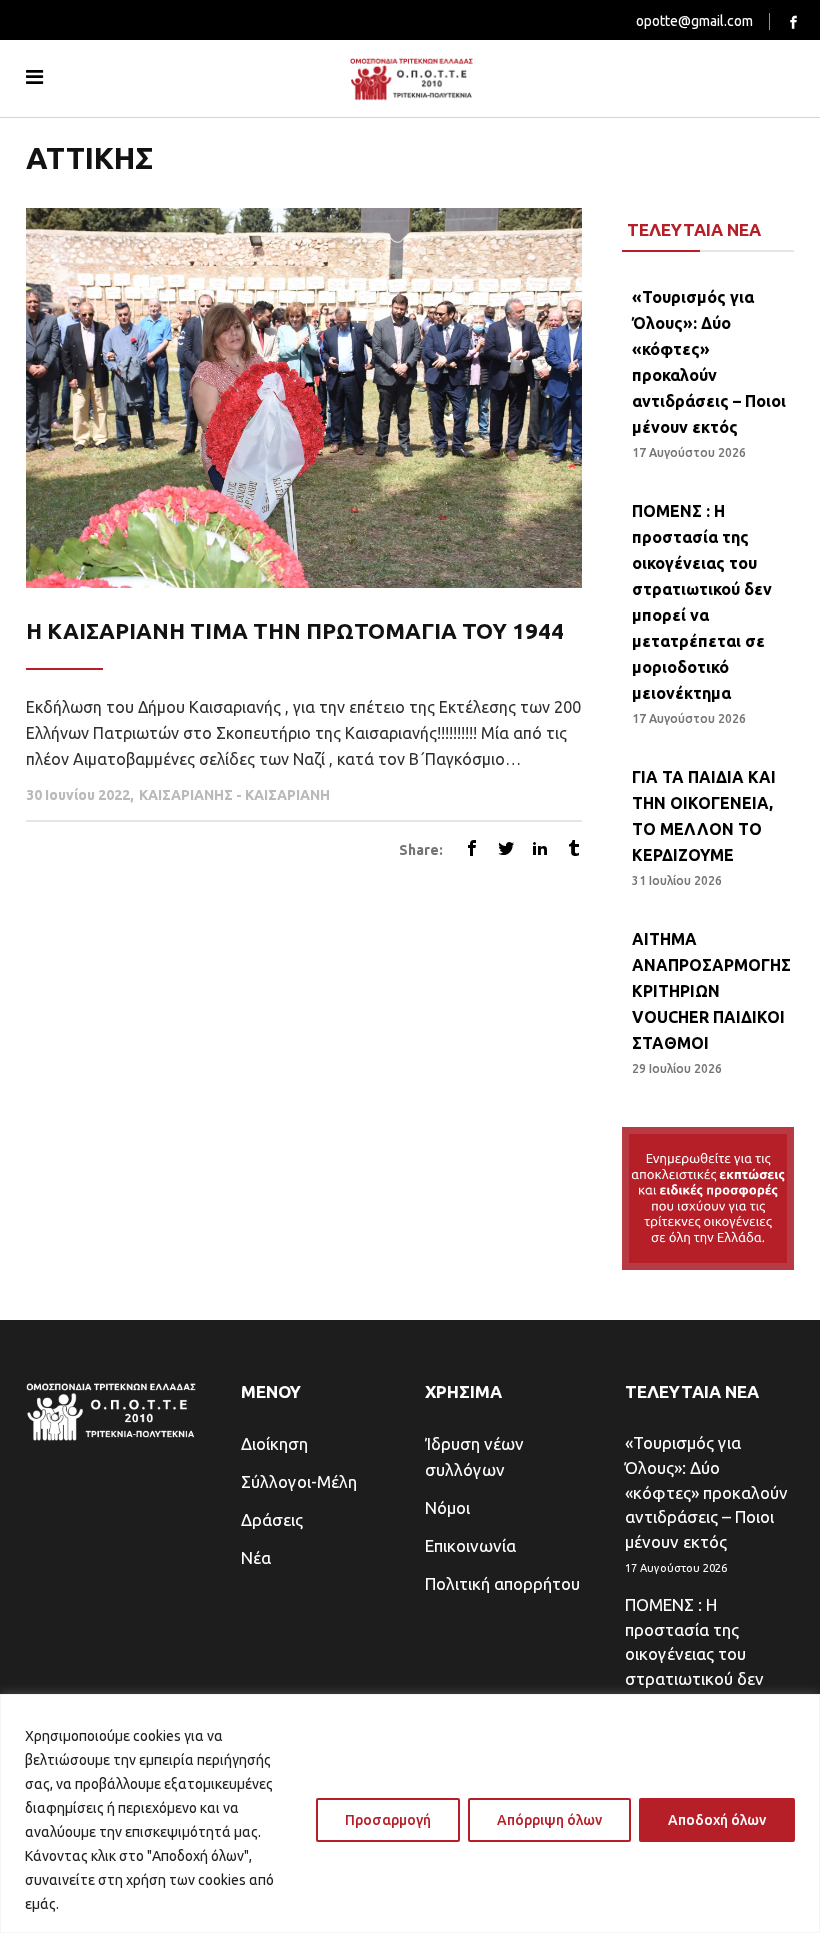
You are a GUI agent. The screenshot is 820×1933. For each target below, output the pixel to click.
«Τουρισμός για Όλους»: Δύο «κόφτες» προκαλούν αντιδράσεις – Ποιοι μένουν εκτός (706, 1491)
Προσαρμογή (388, 1820)
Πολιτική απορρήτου (502, 1583)
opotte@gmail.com (694, 21)
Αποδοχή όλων (717, 1820)
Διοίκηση (274, 1443)
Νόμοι (447, 1507)
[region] (410, 1813)
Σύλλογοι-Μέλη (299, 1481)
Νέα (256, 1557)
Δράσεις (272, 1519)
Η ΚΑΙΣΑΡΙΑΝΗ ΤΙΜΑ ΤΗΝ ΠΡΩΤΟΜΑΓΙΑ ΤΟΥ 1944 (295, 630)
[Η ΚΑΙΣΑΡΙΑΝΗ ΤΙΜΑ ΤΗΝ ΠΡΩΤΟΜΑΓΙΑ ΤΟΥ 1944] (304, 397)
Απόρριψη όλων (549, 1820)
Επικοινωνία (470, 1545)
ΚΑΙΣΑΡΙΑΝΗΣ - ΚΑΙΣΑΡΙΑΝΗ (234, 795)
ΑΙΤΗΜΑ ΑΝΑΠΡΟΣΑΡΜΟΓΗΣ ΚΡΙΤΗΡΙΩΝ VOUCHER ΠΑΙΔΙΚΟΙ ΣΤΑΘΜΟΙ (711, 991)
